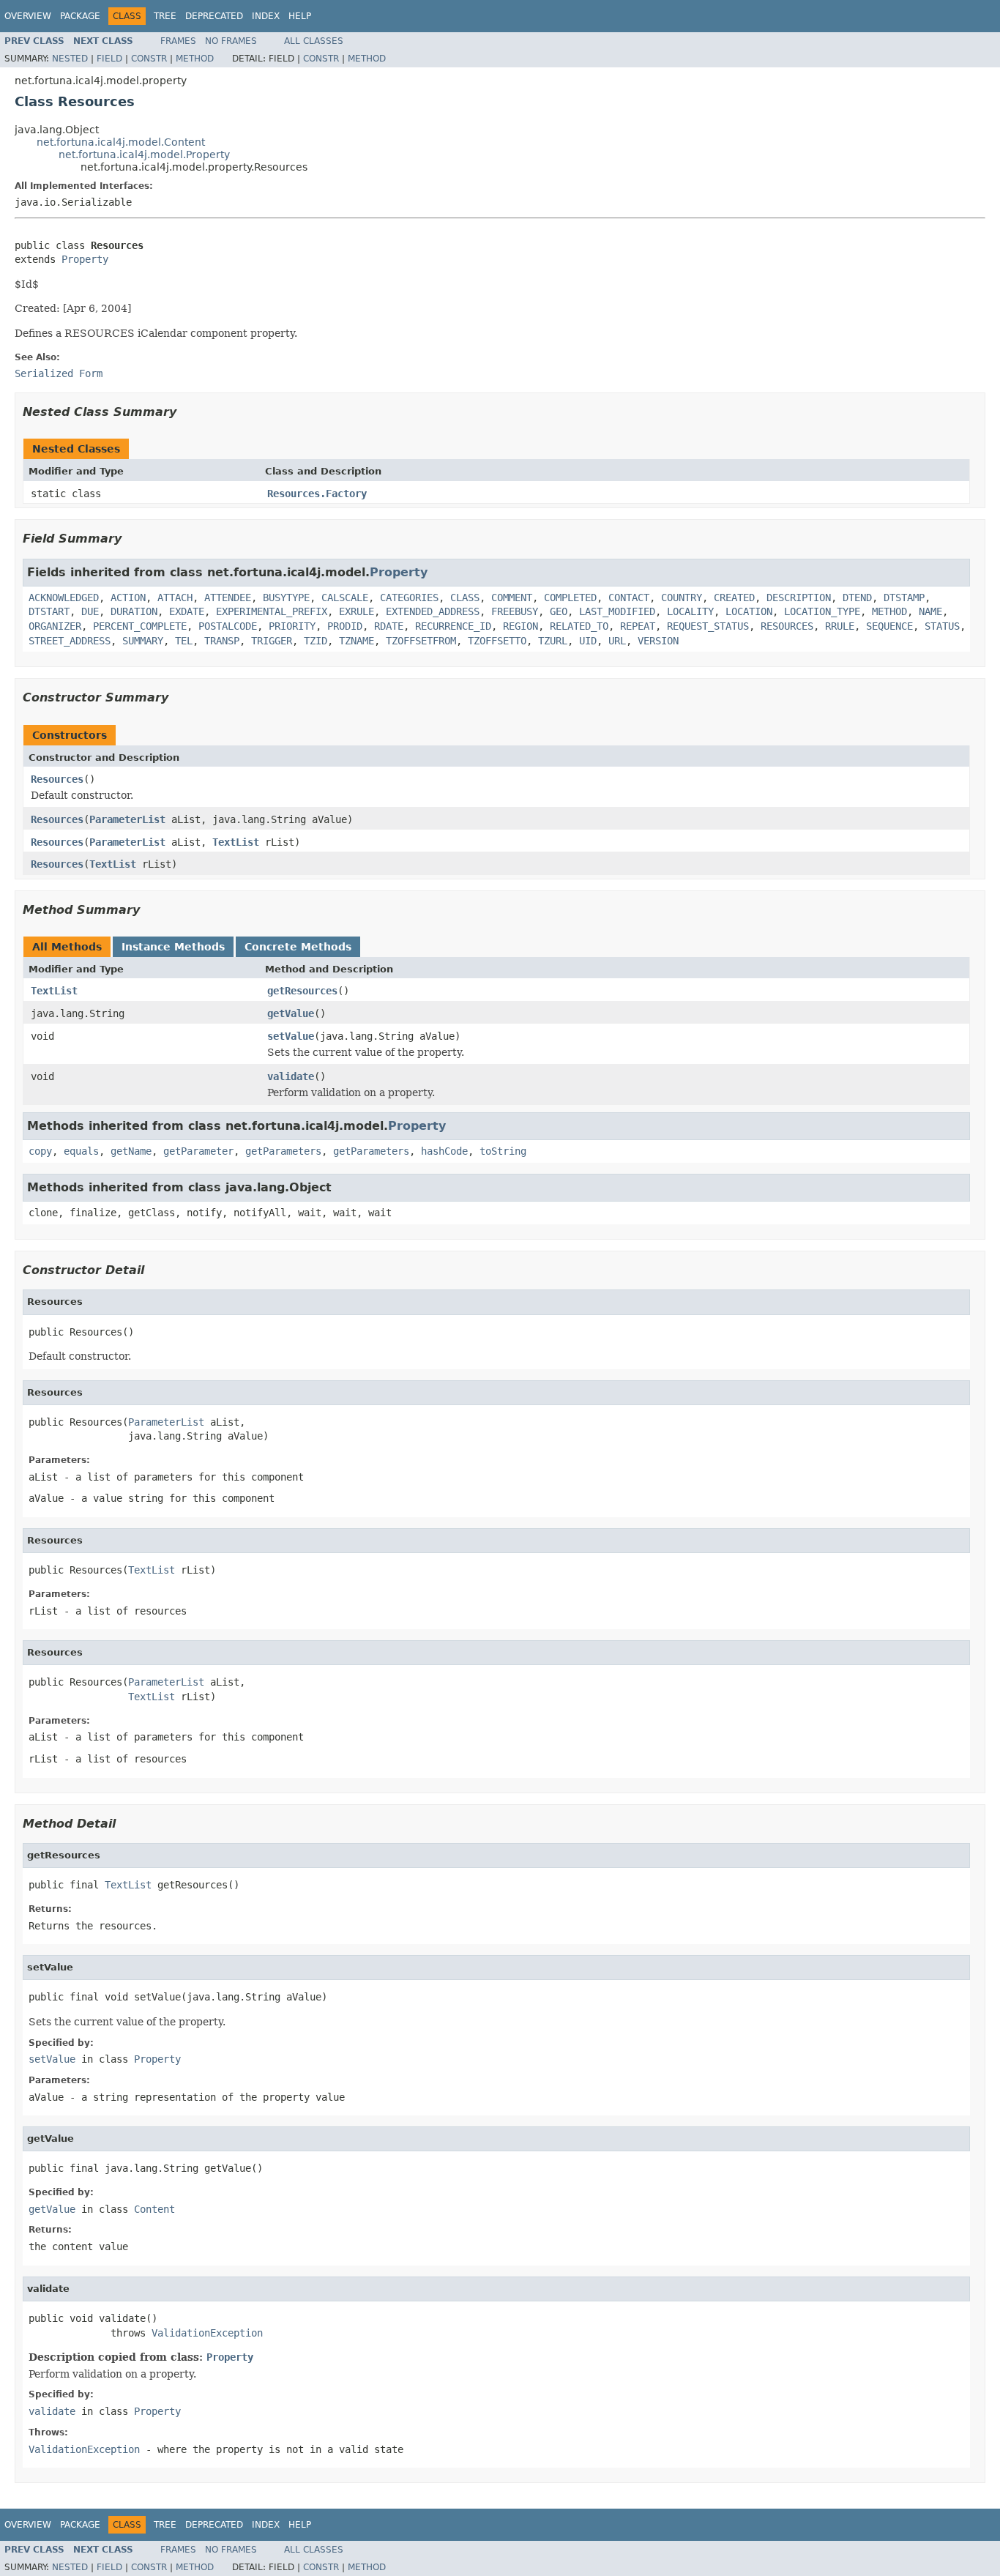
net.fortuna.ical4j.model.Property (144, 155)
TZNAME (357, 641)
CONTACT (629, 598)
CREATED (734, 598)
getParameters (283, 1151)
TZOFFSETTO (497, 641)
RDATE (389, 626)
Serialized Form (59, 373)
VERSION (658, 641)
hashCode (444, 1151)
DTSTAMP (904, 598)
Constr (149, 59)
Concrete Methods (298, 947)
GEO (559, 611)
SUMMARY (143, 641)
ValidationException (207, 2333)
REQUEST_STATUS (708, 626)
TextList (236, 842)
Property (85, 259)
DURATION (134, 611)
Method (195, 59)
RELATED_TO (579, 626)
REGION (520, 626)
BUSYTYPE (286, 598)
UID (588, 641)
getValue (291, 1013)
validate (291, 1076)
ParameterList (127, 819)
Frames (178, 41)
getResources (302, 991)
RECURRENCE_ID (453, 626)
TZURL (553, 641)
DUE (90, 611)
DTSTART (49, 611)
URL (617, 641)
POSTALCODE (228, 626)
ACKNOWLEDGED (64, 598)
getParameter (198, 1151)
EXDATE (187, 611)
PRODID (345, 626)
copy (40, 1151)
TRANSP (222, 641)
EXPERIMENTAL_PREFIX (272, 611)
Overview (28, 16)
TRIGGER (272, 641)
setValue (291, 1036)
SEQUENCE (889, 626)
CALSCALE (345, 598)
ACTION (128, 598)
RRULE (840, 626)
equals (81, 1151)
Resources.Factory (317, 494)
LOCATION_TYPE (822, 611)
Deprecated (214, 16)
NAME (930, 611)
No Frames (231, 41)
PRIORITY (292, 626)
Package (80, 16)
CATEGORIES (409, 598)
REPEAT (638, 626)
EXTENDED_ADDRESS (433, 611)
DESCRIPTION (799, 598)
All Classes (314, 41)
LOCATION (749, 611)
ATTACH (175, 598)
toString (503, 1151)
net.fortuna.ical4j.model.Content (121, 142)
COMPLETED (570, 598)
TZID (316, 641)
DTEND (857, 598)
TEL (184, 641)
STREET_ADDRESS (70, 641)
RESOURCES (787, 626)
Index (266, 16)
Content (154, 2209)
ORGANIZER (55, 626)
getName (131, 1151)
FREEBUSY (515, 611)
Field (109, 59)
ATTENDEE (228, 598)
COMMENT (512, 598)
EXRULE (357, 611)
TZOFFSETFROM (421, 641)
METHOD (889, 611)
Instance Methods (173, 947)
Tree (165, 16)
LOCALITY (690, 611)
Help (300, 16)
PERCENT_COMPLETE (140, 626)
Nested (70, 59)
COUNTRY (682, 598)
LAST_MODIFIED (617, 611)
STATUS (942, 626)
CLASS (465, 598)
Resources (57, 779)
